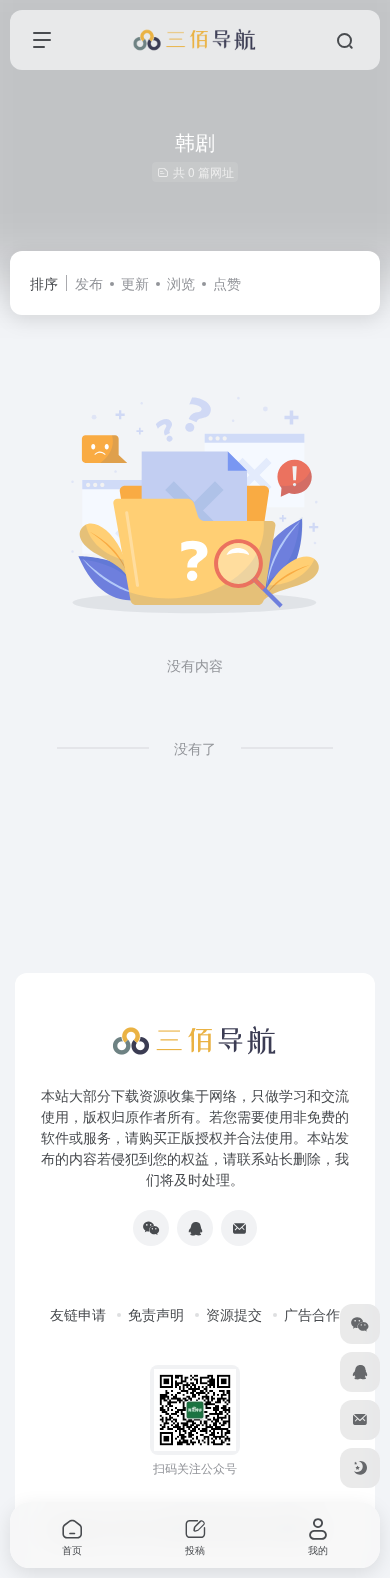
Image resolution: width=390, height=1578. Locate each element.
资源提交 (234, 1314)
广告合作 (312, 1314)
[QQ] (195, 1228)
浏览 (181, 283)
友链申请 (78, 1314)
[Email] (239, 1228)
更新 (135, 283)
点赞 (227, 283)
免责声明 (156, 1314)
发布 (89, 283)
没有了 (195, 748)
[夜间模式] (360, 1468)
